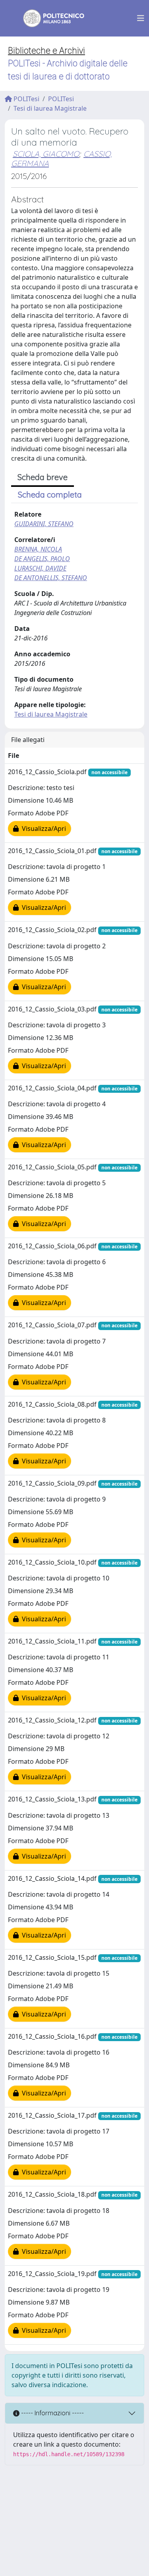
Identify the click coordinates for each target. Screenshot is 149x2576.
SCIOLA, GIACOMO (46, 154)
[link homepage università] (48, 18)
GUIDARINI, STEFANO (44, 524)
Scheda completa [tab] (50, 495)
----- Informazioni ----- (52, 2413)
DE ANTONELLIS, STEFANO (51, 578)
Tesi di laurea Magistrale (50, 108)
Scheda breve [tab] (43, 477)
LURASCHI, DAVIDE (40, 568)
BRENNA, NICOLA (38, 549)
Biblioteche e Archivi (46, 51)
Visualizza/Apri (42, 829)
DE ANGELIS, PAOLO (42, 559)
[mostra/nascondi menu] (141, 18)
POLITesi (26, 99)
